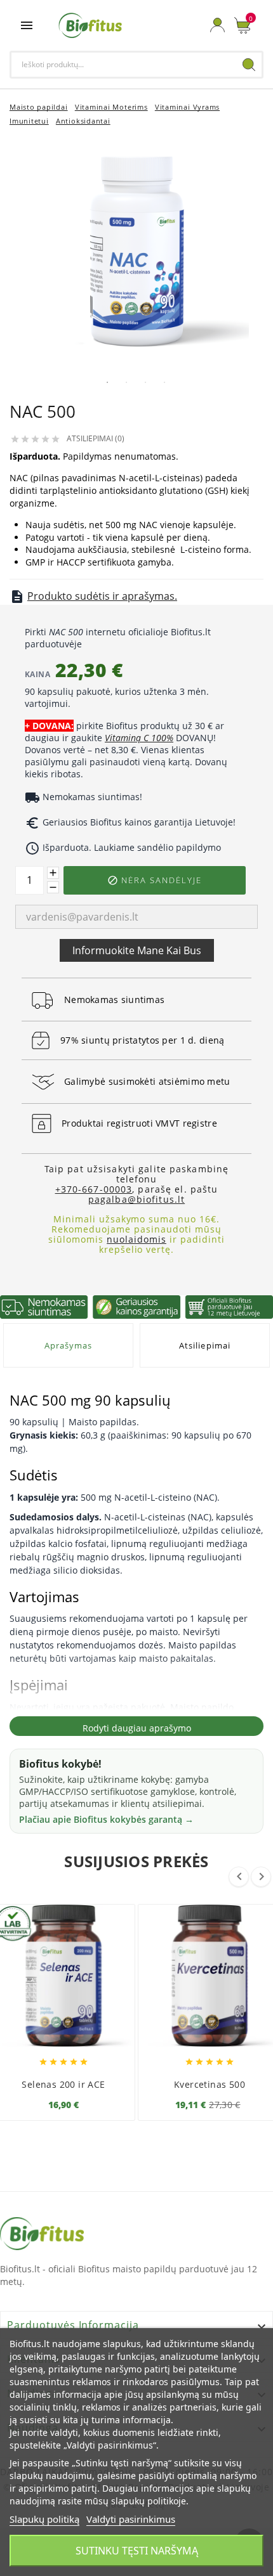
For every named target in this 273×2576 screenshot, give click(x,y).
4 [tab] (164, 382)
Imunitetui (29, 121)
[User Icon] (217, 25)
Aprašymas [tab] (68, 1345)
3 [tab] (145, 382)
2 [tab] (126, 382)
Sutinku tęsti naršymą (137, 2551)
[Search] (249, 65)
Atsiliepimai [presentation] (204, 1345)
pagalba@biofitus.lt (136, 1199)
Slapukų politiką (44, 2519)
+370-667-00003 (94, 1189)
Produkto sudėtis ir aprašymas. (102, 596)
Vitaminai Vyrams (187, 107)
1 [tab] (107, 382)
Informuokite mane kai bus (137, 950)
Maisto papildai (39, 107)
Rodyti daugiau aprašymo (137, 1728)
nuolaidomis (136, 1239)
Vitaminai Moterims (111, 107)
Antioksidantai (83, 121)
